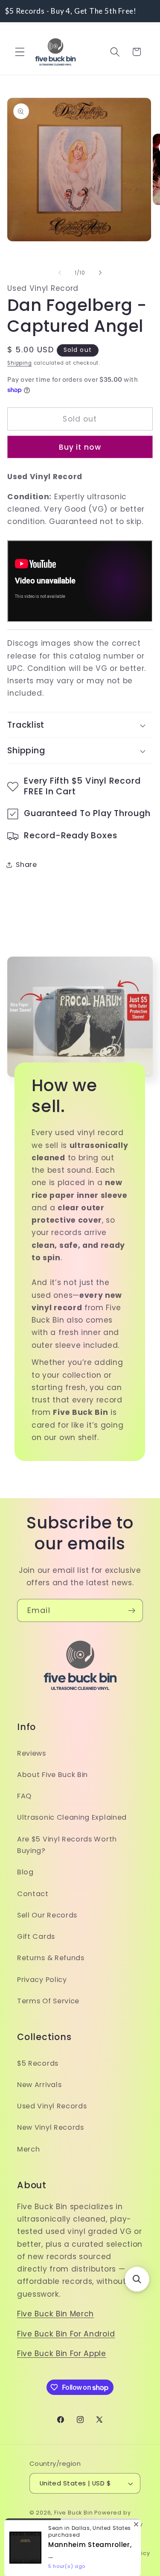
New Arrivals (39, 2085)
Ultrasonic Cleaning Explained (72, 1817)
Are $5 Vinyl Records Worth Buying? (67, 1845)
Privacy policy (121, 2524)
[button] (20, 52)
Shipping (19, 363)
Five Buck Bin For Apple (62, 2354)
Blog (25, 1872)
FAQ (24, 1796)
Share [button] (26, 865)
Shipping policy (115, 2539)
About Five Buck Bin (52, 1775)
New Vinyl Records (51, 2127)
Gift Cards (36, 1936)
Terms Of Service (48, 2001)
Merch (28, 2149)
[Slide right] (100, 273)
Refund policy (70, 2524)
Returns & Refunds (51, 1958)
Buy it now (80, 447)
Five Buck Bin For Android (66, 2334)
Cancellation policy (120, 2553)
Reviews (32, 1753)
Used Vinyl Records (52, 2106)
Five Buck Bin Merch (55, 2314)
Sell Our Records (47, 1915)
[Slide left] (60, 273)
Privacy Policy (42, 1980)
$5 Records (38, 2063)
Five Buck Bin (73, 2513)
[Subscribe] (132, 1610)
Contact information (50, 2553)
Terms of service (57, 2539)
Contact (33, 1894)
